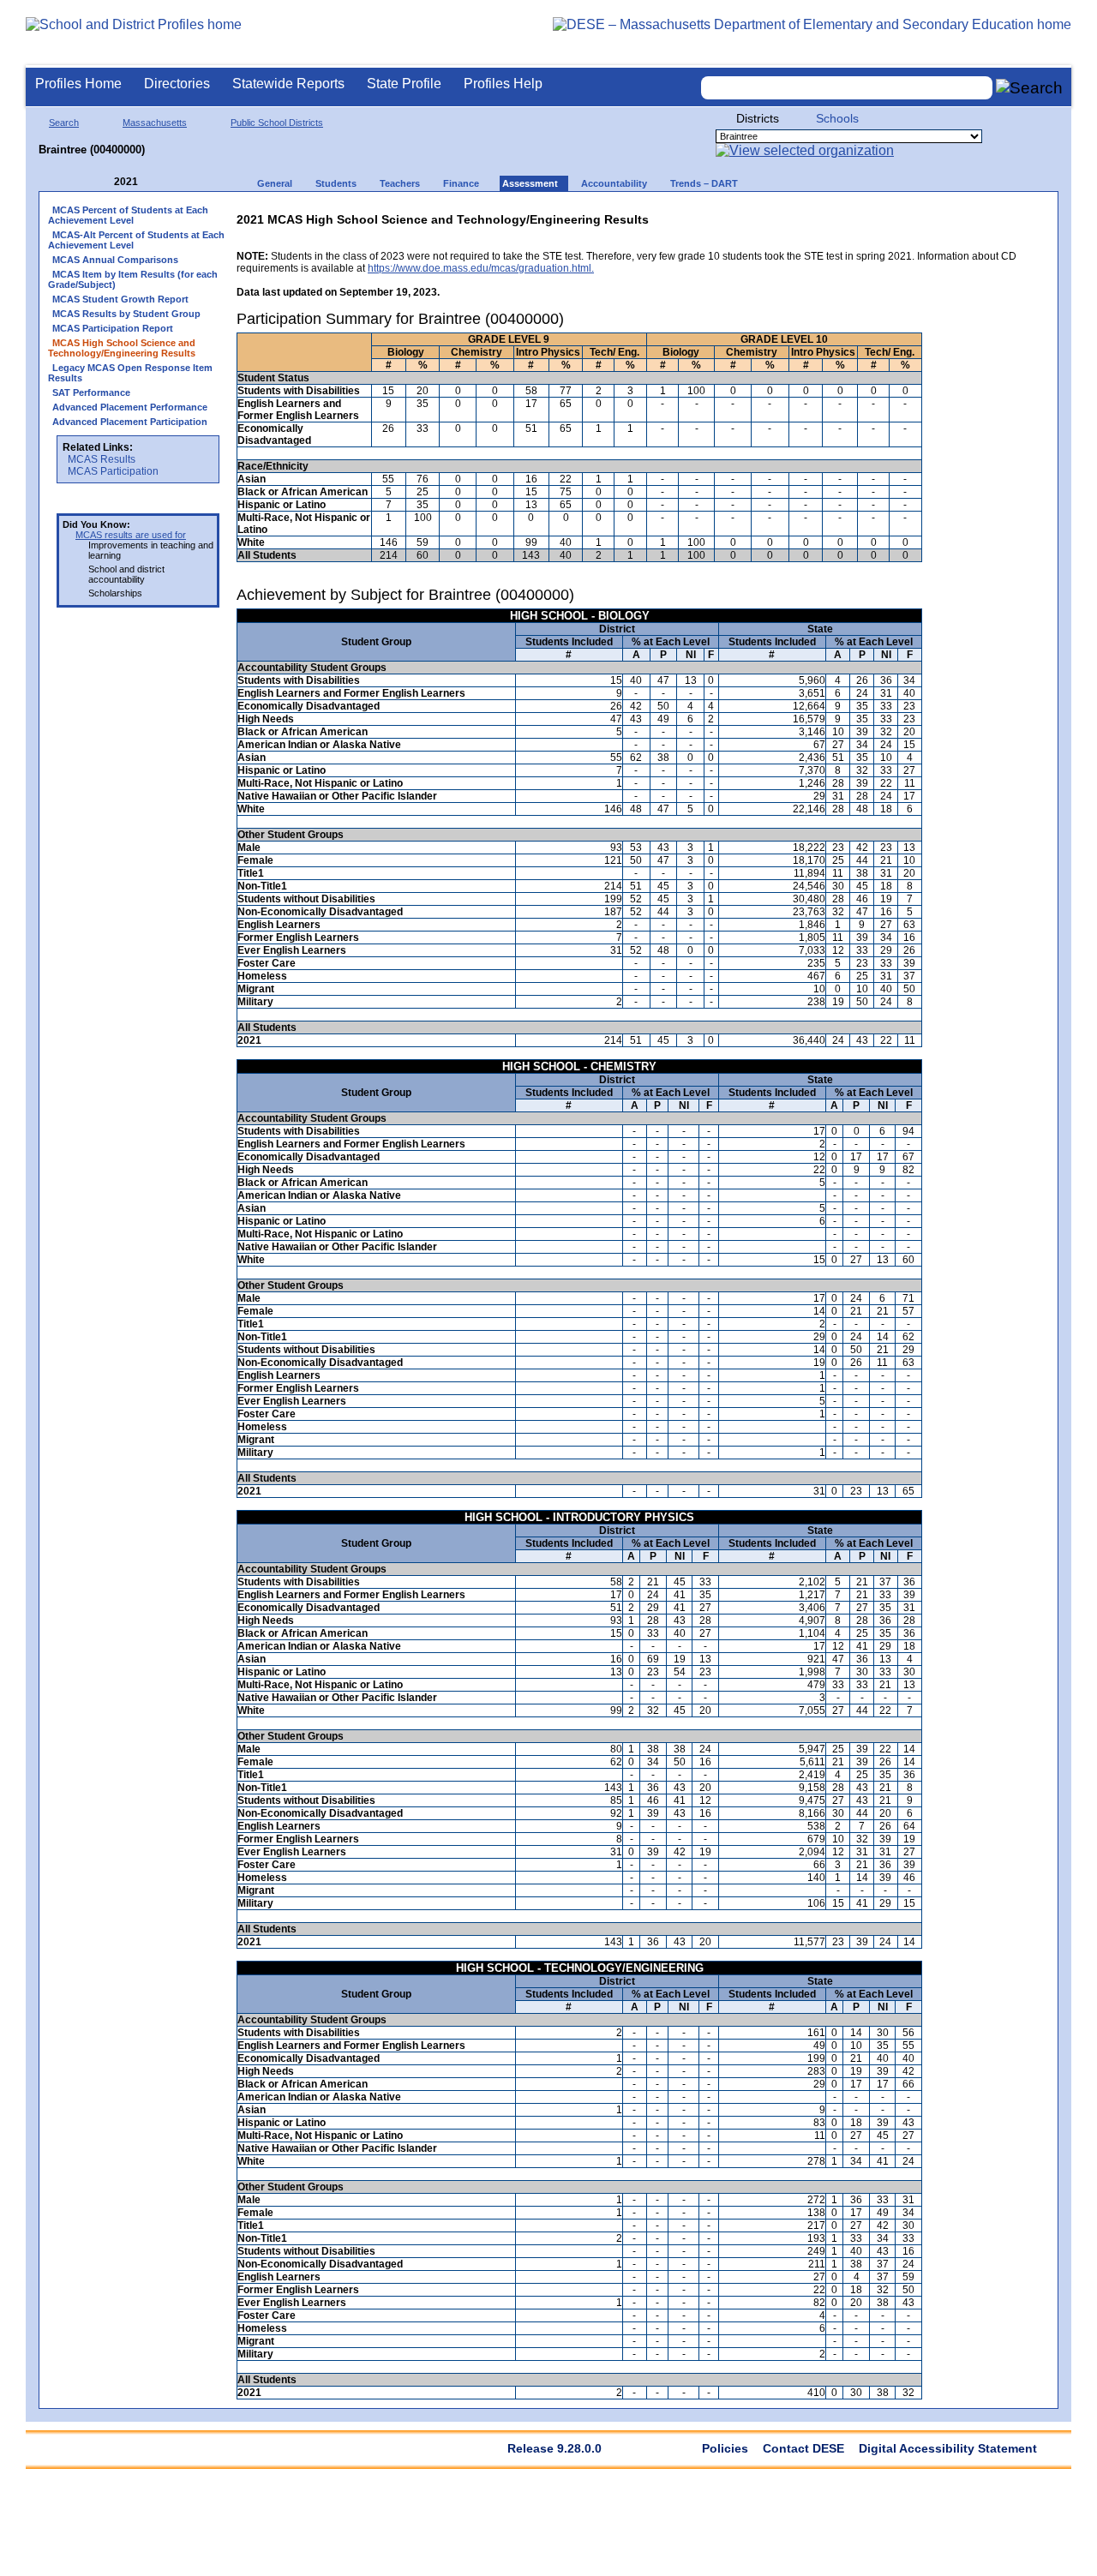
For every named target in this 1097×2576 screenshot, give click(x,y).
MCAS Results (102, 459)
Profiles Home (78, 84)
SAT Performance (91, 392)
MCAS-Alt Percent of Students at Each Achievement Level (136, 240)
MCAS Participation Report (113, 328)
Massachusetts (155, 123)
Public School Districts (277, 123)
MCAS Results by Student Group (126, 314)
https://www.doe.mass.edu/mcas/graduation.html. (481, 268)
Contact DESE (803, 2448)
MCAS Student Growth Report (120, 299)
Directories (177, 84)
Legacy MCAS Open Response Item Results (130, 373)
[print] (941, 216)
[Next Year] (161, 182)
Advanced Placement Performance (130, 407)
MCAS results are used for (131, 535)
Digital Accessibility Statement (948, 2448)
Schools (837, 118)
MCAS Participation (113, 471)
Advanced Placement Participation (130, 422)
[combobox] (847, 88)
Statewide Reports (288, 84)
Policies (725, 2448)
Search (64, 123)
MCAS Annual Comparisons (115, 260)
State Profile (404, 84)
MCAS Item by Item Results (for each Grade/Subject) (133, 279)
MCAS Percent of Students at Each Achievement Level (128, 215)
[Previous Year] (102, 182)
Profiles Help (503, 84)
